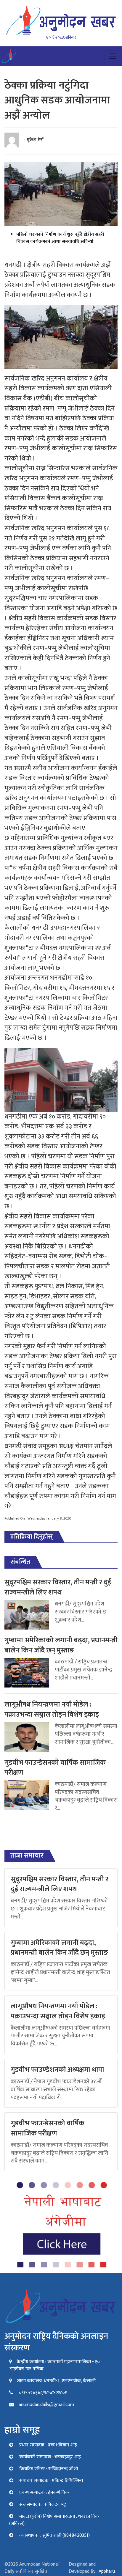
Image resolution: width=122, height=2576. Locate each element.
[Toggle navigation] (113, 56)
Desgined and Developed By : (92, 2568)
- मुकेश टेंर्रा (34, 140)
